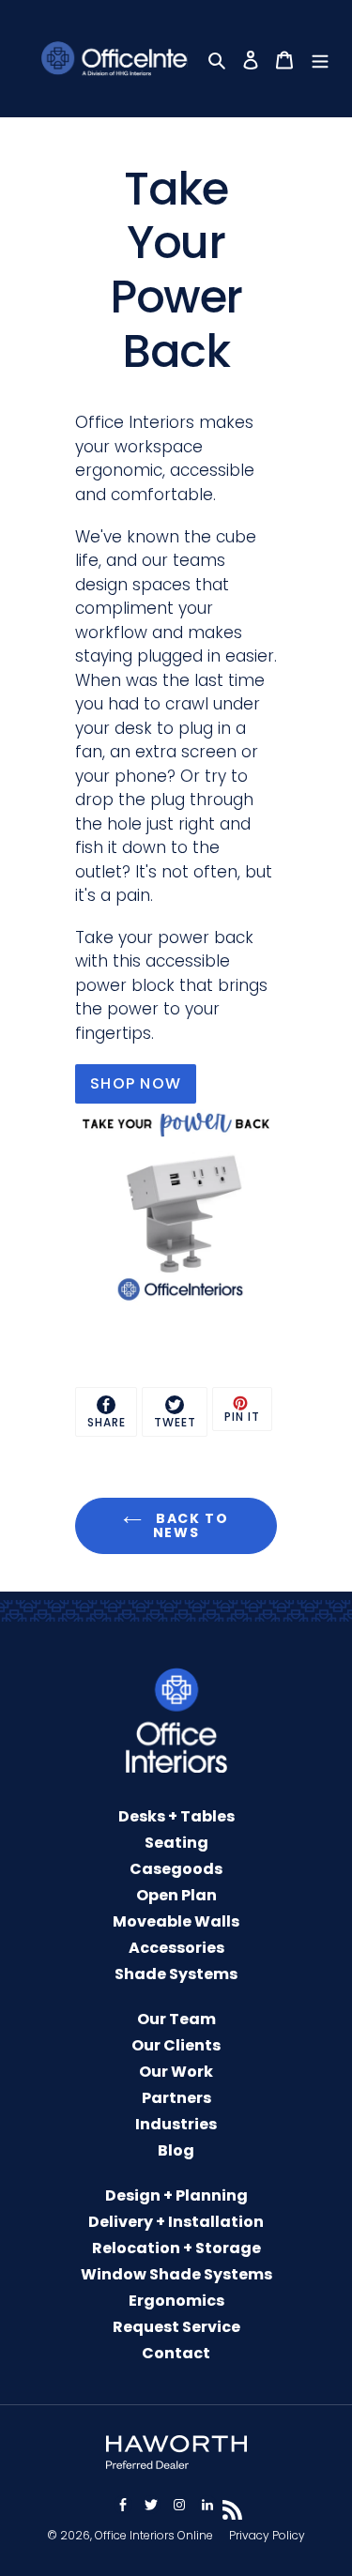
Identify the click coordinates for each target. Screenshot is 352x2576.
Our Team (176, 2019)
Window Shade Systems (176, 2274)
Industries (176, 2124)
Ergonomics (176, 2301)
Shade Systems (176, 1974)
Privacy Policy (267, 2535)
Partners (176, 2098)
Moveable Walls (176, 1921)
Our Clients (176, 2045)
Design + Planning (176, 2195)
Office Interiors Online (154, 2535)
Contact (176, 2353)
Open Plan (176, 1895)
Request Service (176, 2327)
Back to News (190, 1525)
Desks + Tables (176, 1816)
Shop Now (136, 1083)
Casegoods (176, 1869)
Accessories (176, 1948)
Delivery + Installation (176, 2222)
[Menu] (322, 59)
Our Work (176, 2072)
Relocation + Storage (176, 2248)
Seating (176, 1843)
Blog (176, 2150)
